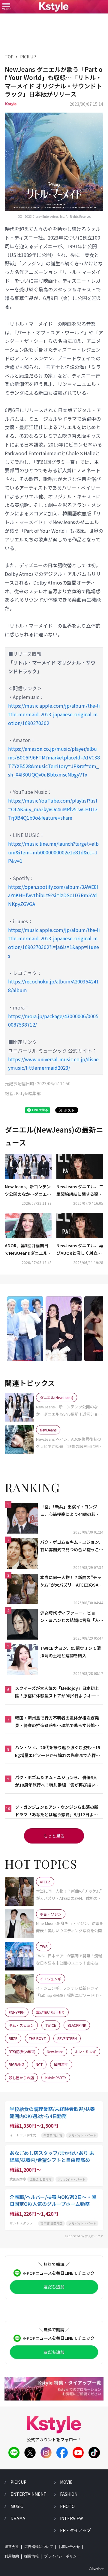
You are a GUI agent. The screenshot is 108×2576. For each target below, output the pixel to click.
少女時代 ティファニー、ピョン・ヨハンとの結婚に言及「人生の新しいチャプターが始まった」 (72, 1617)
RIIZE (13, 2038)
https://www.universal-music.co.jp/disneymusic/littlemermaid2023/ (53, 1064)
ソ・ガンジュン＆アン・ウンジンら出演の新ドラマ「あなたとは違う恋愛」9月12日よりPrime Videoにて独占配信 (57, 1811)
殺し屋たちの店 (21, 2078)
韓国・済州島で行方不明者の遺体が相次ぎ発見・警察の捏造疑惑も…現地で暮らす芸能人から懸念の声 (57, 1722)
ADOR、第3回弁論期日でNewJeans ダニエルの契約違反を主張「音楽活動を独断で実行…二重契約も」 (28, 1250)
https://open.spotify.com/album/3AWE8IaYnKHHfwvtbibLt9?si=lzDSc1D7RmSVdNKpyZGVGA (53, 895)
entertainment (28, 2494)
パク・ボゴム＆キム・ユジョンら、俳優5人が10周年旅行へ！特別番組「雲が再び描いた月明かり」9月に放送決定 (57, 1782)
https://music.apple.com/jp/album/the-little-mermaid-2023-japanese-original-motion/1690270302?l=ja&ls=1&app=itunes (54, 943)
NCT (39, 2064)
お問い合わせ (69, 2547)
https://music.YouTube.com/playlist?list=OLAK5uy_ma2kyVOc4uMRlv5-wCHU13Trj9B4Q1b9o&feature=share (53, 809)
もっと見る (54, 1836)
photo (67, 2506)
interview (71, 2518)
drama (18, 2518)
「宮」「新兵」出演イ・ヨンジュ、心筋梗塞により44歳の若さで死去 (70, 1511)
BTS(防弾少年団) (22, 2051)
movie (66, 2482)
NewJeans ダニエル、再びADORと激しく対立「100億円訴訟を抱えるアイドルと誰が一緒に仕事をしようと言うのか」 (80, 1250)
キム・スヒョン (21, 2025)
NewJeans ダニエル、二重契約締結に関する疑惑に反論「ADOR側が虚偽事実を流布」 (80, 1191)
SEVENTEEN (67, 2038)
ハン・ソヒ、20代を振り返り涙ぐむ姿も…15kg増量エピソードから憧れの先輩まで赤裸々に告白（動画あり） (58, 1752)
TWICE (51, 2025)
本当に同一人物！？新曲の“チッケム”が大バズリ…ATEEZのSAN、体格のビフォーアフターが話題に (71, 1581)
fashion (69, 2494)
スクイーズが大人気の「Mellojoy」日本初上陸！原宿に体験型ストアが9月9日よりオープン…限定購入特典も (57, 1692)
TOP (9, 57)
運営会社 (12, 2547)
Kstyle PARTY (56, 2078)
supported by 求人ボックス (84, 2236)
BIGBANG (16, 2064)
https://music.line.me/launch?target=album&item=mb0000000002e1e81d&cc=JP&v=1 (53, 852)
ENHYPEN (17, 2012)
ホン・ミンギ (85, 2051)
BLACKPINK (77, 2025)
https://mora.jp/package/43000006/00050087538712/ (53, 1020)
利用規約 (12, 2556)
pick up (18, 2482)
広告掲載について (39, 2547)
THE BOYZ (37, 2038)
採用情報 (31, 2556)
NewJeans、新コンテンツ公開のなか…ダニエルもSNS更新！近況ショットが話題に (28, 1191)
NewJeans (55, 2051)
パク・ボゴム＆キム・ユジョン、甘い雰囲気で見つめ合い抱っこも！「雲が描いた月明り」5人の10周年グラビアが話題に (72, 1546)
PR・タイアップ (75, 2530)
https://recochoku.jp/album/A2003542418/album (54, 986)
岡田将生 (61, 2064)
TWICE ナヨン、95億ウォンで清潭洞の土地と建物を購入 (70, 1652)
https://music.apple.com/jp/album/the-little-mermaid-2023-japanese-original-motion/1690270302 (54, 714)
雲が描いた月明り (50, 2012)
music (17, 2506)
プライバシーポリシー (62, 2556)
